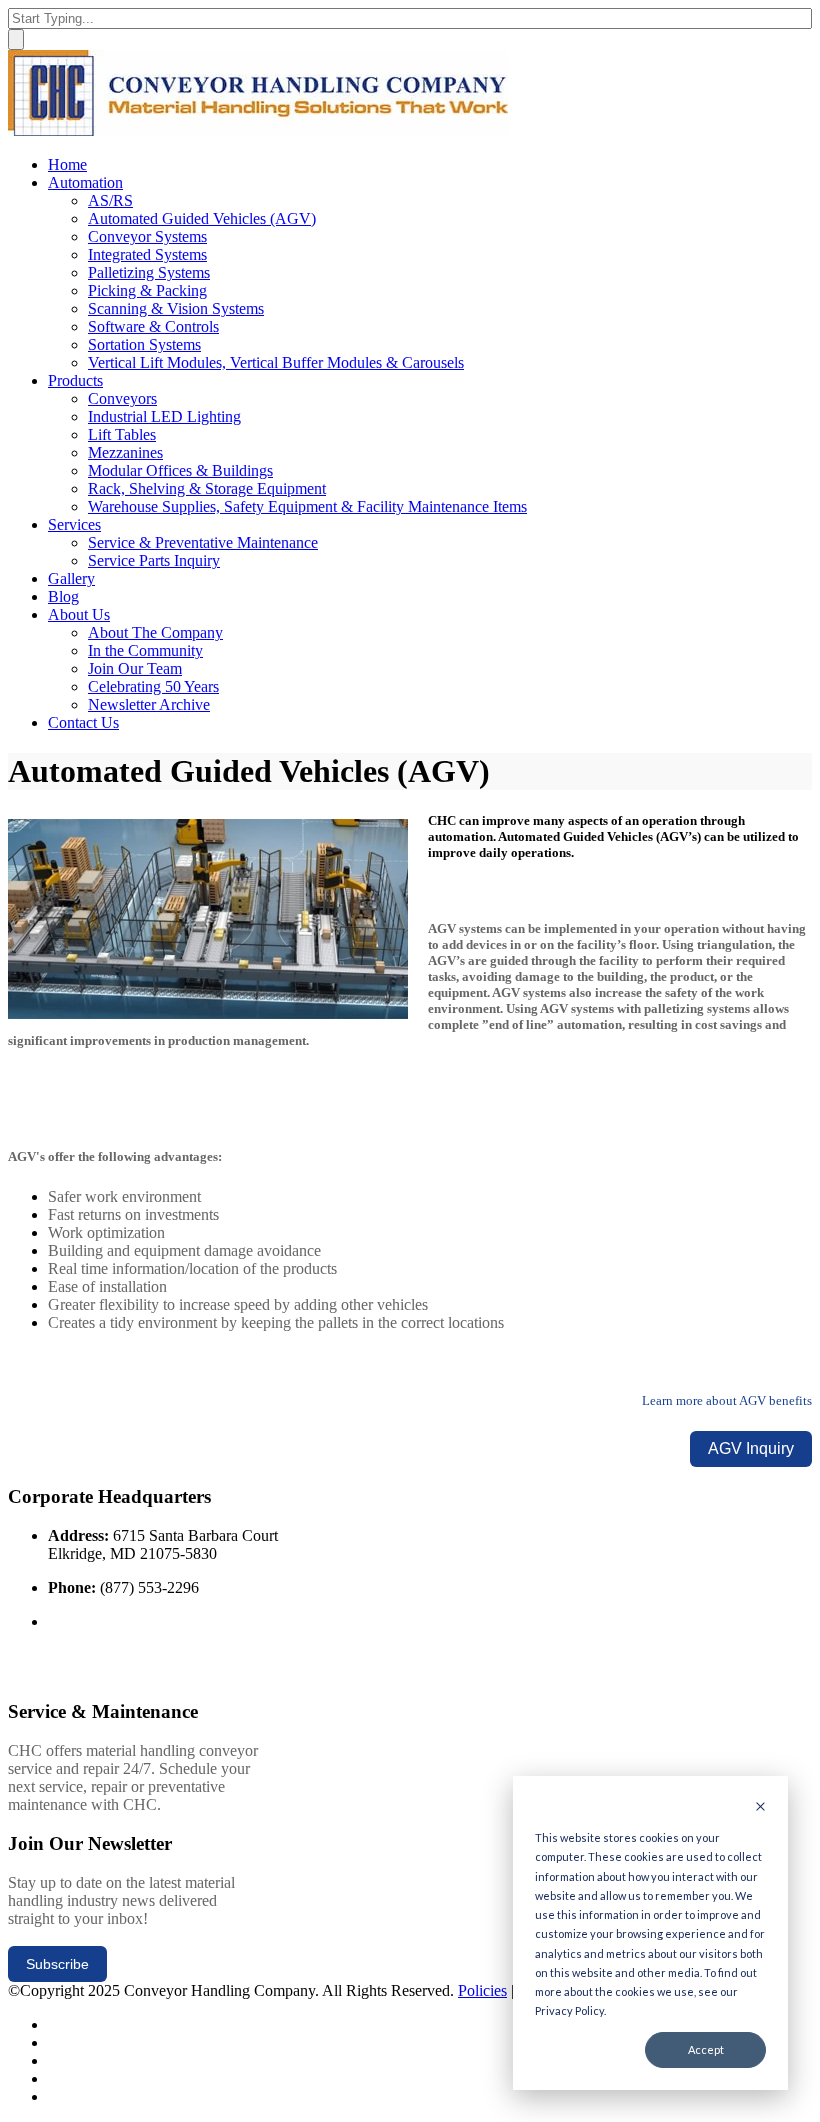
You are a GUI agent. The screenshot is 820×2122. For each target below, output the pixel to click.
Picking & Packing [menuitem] (147, 290)
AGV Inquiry (751, 1448)
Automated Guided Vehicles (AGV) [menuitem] (202, 218)
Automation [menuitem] (85, 182)
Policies (482, 1990)
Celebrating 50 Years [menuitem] (153, 686)
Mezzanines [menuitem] (125, 452)
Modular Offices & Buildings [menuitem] (180, 470)
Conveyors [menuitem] (122, 398)
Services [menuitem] (74, 524)
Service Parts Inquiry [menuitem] (154, 560)
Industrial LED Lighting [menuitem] (164, 416)
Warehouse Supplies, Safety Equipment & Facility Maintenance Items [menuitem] (307, 506)
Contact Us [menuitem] (83, 722)
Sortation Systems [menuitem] (144, 344)
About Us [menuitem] (79, 614)
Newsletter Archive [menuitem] (149, 704)
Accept (706, 2049)
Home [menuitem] (67, 164)
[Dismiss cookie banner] (760, 1807)
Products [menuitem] (75, 380)
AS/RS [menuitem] (110, 200)
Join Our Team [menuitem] (135, 668)
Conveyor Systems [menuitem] (147, 236)
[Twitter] (54, 2024)
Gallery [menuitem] (71, 578)
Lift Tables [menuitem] (122, 434)
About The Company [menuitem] (155, 632)
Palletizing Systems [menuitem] (149, 272)
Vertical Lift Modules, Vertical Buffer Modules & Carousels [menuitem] (276, 362)
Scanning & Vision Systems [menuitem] (176, 308)
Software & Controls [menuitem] (153, 326)
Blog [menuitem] (63, 596)
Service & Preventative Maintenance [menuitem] (203, 542)
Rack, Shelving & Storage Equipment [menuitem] (207, 488)
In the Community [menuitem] (145, 650)
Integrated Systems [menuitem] (147, 254)
